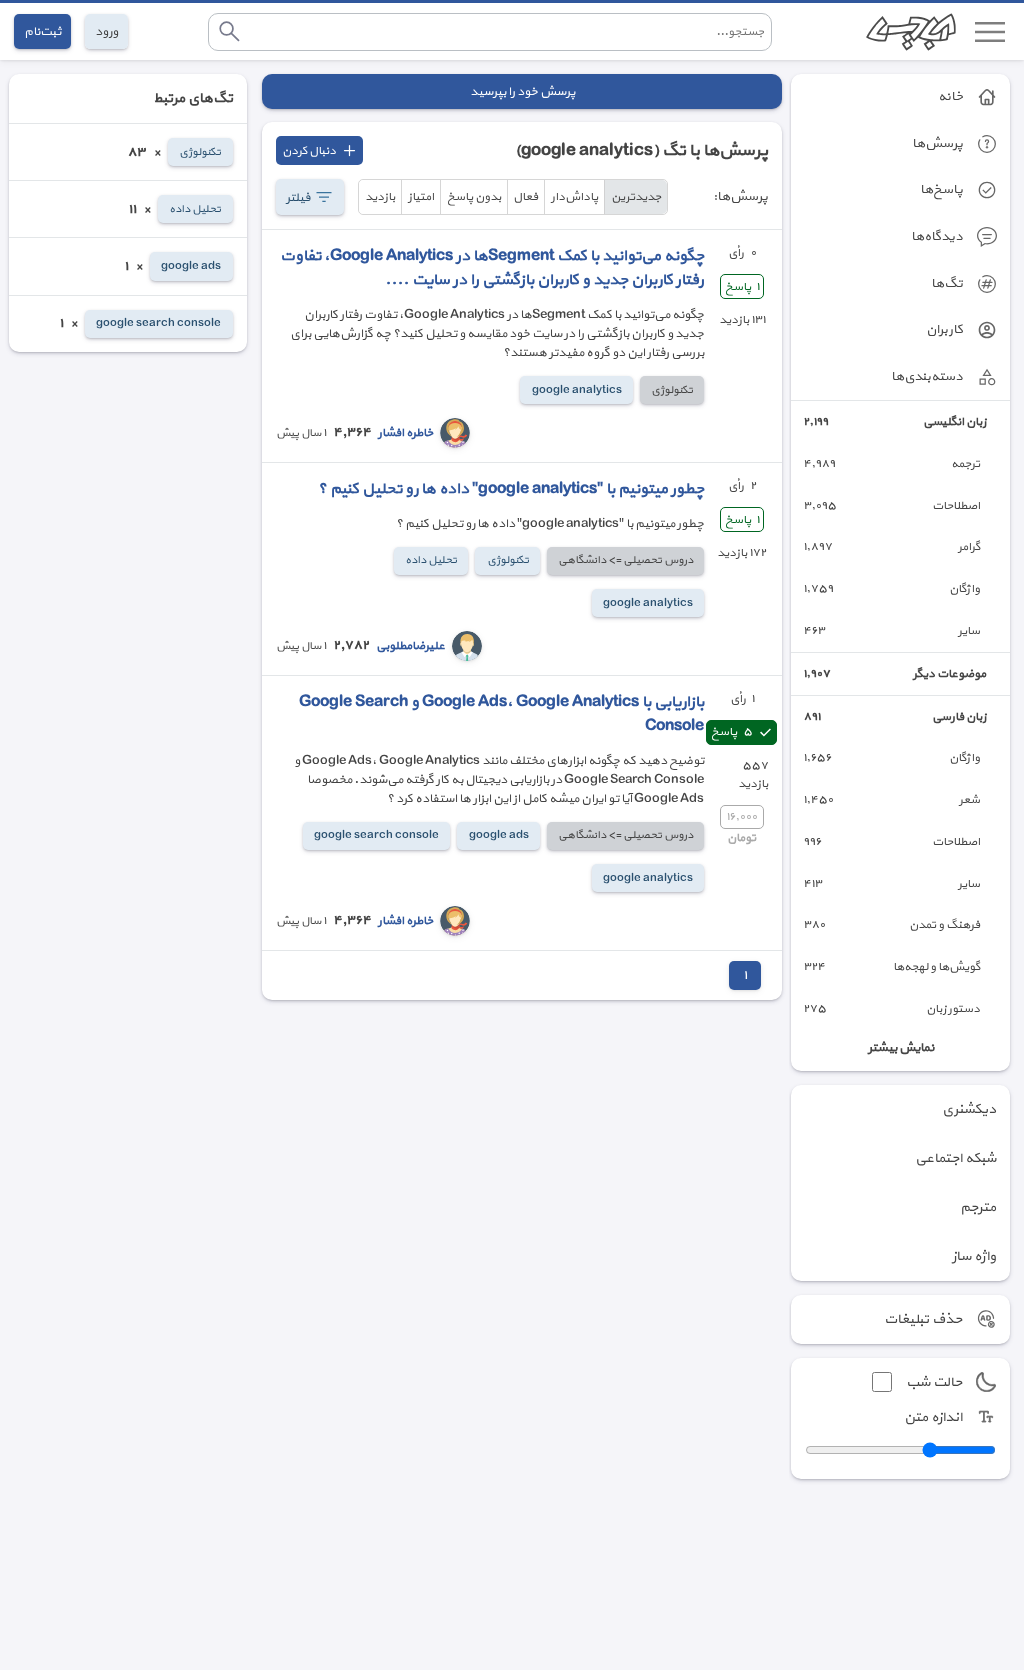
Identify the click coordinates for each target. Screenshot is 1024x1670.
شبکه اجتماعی (955, 1158)
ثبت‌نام (42, 31)
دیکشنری (969, 1109)
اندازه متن (933, 1417)
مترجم (978, 1207)
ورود (106, 31)
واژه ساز (974, 1256)
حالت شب (934, 1382)
